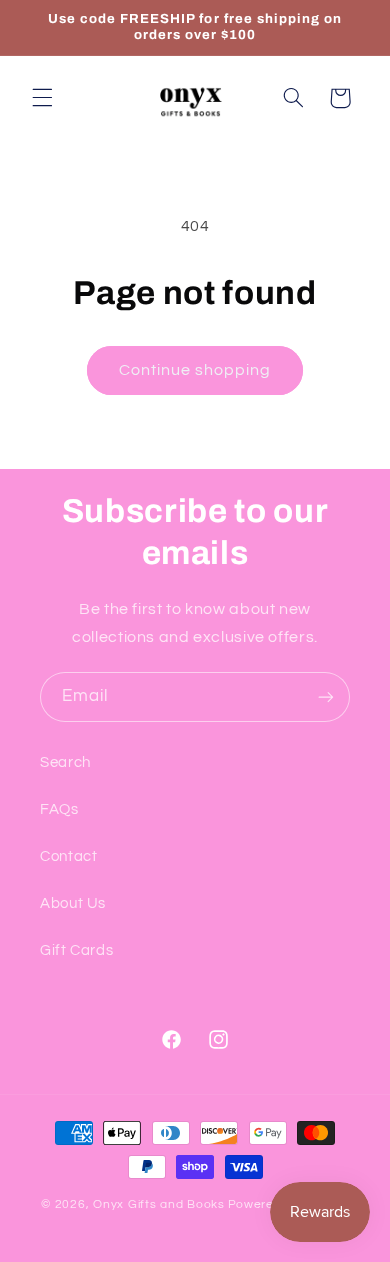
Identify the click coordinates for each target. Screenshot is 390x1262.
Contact (68, 856)
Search (65, 762)
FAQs (59, 809)
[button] (42, 98)
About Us (73, 903)
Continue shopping (195, 370)
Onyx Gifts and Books (159, 1204)
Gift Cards (76, 950)
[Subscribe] (326, 696)
